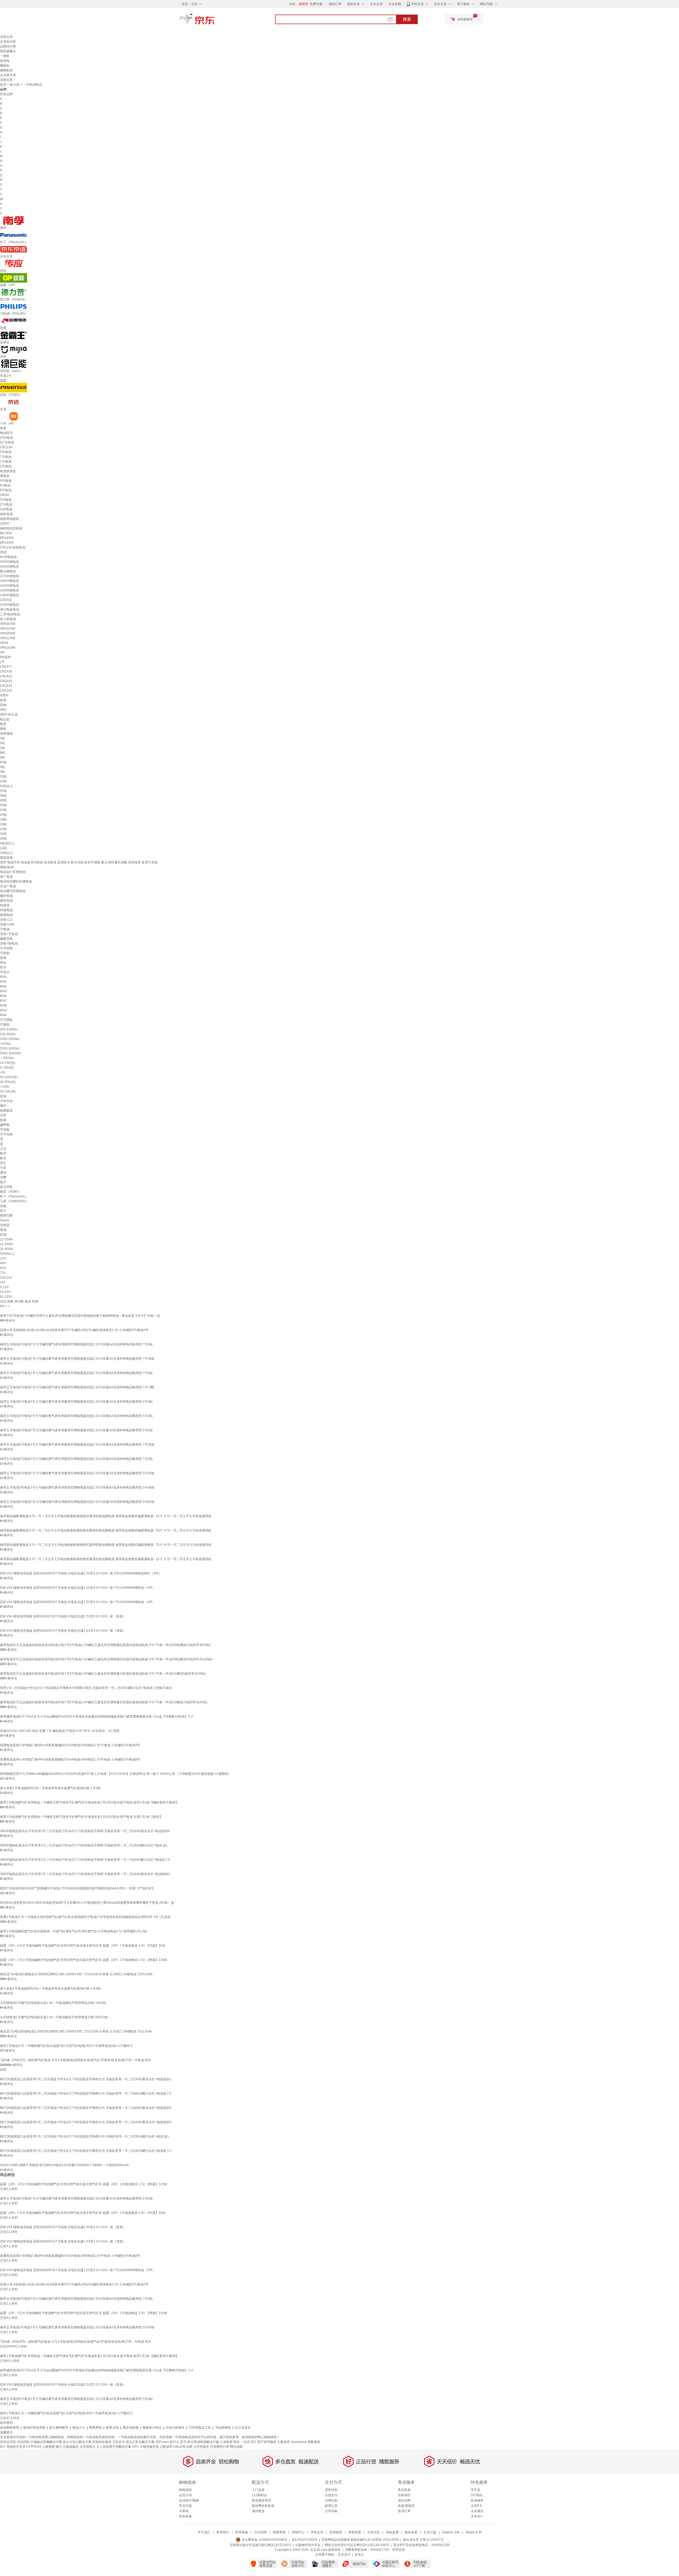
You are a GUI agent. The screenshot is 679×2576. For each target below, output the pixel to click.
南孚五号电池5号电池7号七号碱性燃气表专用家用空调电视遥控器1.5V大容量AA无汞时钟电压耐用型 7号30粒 (77, 1445)
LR (2, 662)
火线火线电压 (175, 2428)
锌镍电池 (6, 910)
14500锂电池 (9, 595)
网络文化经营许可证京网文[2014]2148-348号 (357, 2545)
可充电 (5, 1130)
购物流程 (185, 2490)
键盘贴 (5, 65)
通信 (3, 1173)
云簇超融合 (71, 2447)
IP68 (3, 986)
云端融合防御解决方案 (46, 2442)
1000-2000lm (10, 1039)
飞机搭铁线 (223, 2428)
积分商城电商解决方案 (203, 2442)
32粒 (3, 834)
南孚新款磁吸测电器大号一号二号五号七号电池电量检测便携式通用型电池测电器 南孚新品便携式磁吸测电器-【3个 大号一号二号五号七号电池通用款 (106, 1530)
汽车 (3, 1168)
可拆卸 (5, 953)
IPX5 (3, 991)
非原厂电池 (8, 886)
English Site (451, 2532)
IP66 (3, 982)
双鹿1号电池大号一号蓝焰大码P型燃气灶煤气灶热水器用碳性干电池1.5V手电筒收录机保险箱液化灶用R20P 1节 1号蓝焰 (85, 1917)
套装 (3, 958)
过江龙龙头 (243, 2428)
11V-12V (6, 1278)
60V (3, 1268)
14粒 (3, 848)
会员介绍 (185, 2495)
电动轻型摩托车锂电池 (16, 881)
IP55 (3, 977)
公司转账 (331, 2511)
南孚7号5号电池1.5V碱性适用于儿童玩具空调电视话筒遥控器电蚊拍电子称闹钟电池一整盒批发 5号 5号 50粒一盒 (80, 1316)
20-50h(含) (8, 1082)
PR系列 (5, 657)
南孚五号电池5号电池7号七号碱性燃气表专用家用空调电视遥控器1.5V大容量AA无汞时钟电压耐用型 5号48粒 (77, 1487)
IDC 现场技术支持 (13, 2447)
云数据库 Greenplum (292, 2442)
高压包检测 (130, 2428)
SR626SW (8, 633)
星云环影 (6, 1187)
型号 (183, 2442)
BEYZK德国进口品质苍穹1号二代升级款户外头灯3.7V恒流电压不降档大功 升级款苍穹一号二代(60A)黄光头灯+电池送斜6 (86, 2108)
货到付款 (331, 2490)
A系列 (4, 695)
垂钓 (3, 1106)
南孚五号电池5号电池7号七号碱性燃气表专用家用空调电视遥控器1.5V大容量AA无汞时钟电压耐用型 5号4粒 (76, 1416)
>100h (5, 1087)
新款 (237, 2442)
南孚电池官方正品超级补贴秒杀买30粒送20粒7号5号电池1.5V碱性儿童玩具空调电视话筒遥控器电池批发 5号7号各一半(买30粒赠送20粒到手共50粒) (105, 1645)
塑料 (3, 729)
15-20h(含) (8, 1091)
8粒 (3, 753)
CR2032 (6, 600)
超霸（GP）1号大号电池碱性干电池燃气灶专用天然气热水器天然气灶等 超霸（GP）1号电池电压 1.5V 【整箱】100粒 (84, 1960)
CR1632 (6, 686)
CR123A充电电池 (13, 547)
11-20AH (6, 1239)
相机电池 (6, 514)
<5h (3, 1072)
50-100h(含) (9, 1077)
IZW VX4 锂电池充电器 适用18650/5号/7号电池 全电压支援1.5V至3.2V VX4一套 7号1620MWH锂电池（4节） (78, 1602)
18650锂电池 (9, 581)
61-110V (6, 1297)
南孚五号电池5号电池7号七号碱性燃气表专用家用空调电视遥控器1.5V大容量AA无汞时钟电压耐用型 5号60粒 (77, 1502)
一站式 (245, 2442)
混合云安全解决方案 (140, 2442)
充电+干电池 (9, 934)
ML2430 (6, 533)
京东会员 (376, 4)
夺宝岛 (476, 2490)
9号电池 (6, 481)
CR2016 (6, 681)
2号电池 (6, 466)
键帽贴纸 (6, 70)
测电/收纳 (7, 867)
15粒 (3, 776)
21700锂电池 (9, 576)
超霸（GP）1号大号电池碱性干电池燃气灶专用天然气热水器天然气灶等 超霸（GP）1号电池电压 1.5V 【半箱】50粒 (83, 1946)
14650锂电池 (9, 590)
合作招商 (260, 2532)
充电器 (5, 1225)
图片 (59, 2447)
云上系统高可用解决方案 (114, 2447)
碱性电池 (6, 896)
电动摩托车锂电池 (13, 891)
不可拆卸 (6, 948)
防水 (3, 967)
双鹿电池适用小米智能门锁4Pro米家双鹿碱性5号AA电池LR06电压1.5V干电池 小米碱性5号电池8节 (70, 1759)
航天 (3, 1158)
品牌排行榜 (8, 46)
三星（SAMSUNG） (14, 1201)
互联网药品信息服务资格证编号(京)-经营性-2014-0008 (360, 2540)
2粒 (3, 743)
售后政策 (404, 2490)
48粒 (3, 796)
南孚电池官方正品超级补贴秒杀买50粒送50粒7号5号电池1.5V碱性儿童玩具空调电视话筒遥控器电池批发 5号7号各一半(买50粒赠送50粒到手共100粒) (106, 1659)
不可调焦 (6, 1020)
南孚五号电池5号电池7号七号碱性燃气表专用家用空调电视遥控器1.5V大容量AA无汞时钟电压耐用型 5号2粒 (76, 1430)
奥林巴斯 (6, 1215)
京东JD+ (477, 2516)
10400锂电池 (9, 605)
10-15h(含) (8, 1063)
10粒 (3, 781)
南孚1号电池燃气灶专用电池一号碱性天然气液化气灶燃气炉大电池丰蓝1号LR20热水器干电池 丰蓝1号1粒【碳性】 (81, 1817)
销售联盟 (355, 2532)
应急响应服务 (102, 2442)
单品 (3, 963)
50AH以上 (7, 1254)
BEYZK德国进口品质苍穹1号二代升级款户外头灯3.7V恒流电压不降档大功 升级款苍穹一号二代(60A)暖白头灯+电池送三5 (86, 2094)
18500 (5, 524)
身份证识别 (8, 2442)
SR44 (4, 643)
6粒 (3, 757)
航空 (3, 1153)
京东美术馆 (8, 75)
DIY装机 (477, 2495)
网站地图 (236, 2447)
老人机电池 (8, 619)
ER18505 (7, 538)
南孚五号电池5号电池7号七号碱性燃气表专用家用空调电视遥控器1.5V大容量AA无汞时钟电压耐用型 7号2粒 (76, 1459)
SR (2, 652)
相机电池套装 (10, 519)
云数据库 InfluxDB (173, 2447)
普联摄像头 (8, 51)
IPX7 (3, 1001)
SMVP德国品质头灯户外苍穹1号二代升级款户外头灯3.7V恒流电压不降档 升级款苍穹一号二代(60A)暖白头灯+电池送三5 (85, 1860)
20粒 (3, 815)
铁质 (3, 724)
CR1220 (6, 691)
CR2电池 (6, 438)
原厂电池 (6, 877)
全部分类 (6, 37)
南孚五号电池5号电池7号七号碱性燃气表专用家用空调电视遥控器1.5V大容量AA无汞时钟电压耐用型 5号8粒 (76, 1402)
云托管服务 (201, 2447)
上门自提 (258, 2490)
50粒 (3, 791)
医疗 (3, 1182)
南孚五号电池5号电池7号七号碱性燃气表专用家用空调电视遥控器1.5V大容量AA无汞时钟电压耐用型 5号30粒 (77, 1473)
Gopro (5, 1220)
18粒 (3, 819)
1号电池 (6, 462)
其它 (3, 1163)
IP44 (3, 1015)
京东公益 (430, 2532)
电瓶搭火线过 (152, 2428)
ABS (3, 710)
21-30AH (6, 1244)
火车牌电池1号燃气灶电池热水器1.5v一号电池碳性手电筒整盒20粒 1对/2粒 (53, 2003)
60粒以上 (7, 786)
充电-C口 (6, 920)
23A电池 (6, 509)
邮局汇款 (331, 2506)
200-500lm (8, 1034)
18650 (5, 495)
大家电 (184, 2511)
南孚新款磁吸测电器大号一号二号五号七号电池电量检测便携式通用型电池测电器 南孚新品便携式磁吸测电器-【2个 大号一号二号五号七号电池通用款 (106, 1545)
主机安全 (119, 2442)
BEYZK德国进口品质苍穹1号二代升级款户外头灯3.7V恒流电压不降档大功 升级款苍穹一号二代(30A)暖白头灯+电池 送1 (84, 2136)
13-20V (5, 1292)
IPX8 (3, 1006)
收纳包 (5, 61)
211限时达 (260, 2495)
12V (3, 1258)
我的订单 (335, 4)
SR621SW (8, 638)
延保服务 (477, 2500)
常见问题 (185, 2506)
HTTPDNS (34, 2447)
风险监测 (392, 2532)
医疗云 (175, 2442)
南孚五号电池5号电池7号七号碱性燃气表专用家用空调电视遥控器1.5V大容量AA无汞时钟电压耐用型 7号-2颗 (77, 1387)
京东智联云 (88, 2447)
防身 (3, 1120)
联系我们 (223, 2532)
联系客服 (185, 2516)
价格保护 (404, 2495)
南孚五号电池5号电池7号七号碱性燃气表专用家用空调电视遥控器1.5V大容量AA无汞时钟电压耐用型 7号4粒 (76, 1344)
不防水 (5, 972)
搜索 (407, 19)
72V (3, 1273)
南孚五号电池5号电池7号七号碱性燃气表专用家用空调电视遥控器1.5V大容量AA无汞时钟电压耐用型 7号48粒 (77, 1359)
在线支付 (331, 2495)
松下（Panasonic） (14, 1196)
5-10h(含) (7, 1068)
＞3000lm (7, 1058)
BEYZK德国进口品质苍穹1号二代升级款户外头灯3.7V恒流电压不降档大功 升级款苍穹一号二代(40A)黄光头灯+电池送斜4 (86, 2122)
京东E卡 (477, 2506)
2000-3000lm (10, 1048)
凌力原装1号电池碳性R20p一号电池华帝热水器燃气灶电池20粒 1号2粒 (50, 1788)
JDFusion (162, 2442)
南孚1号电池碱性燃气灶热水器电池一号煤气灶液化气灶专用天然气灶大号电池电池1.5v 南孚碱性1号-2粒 (74, 1931)
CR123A (6, 447)
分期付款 (331, 2500)
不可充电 (6, 1134)
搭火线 (15, 85)
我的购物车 (465, 19)
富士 (3, 1211)
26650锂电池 (9, 562)
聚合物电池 (8, 571)
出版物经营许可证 (308, 2545)
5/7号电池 (7, 442)
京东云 (359, 2555)
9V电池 (5, 485)
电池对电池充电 (34, 2428)
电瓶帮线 (95, 2428)
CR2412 (6, 676)
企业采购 (395, 4)
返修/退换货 (406, 2506)
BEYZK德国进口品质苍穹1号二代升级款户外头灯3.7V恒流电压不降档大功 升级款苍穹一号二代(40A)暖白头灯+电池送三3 (86, 2151)
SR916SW (8, 629)
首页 (3, 85)
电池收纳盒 (8, 471)
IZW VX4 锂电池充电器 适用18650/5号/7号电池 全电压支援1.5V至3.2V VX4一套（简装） (63, 1631)
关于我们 (204, 2532)
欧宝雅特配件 (59, 2428)
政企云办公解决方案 (77, 2442)
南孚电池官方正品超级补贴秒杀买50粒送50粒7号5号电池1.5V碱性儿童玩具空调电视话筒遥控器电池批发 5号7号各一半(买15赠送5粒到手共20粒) (103, 1674)
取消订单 (404, 2511)
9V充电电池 (8, 557)
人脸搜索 (49, 2447)
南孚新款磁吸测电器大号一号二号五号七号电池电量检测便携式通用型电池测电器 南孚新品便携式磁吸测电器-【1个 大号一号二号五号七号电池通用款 (106, 1516)
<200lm (5, 1044)
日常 (3, 1115)
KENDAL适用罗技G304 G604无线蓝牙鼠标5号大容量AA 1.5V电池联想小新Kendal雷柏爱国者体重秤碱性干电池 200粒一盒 (87, 1903)
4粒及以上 (7, 843)
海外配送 (258, 2511)
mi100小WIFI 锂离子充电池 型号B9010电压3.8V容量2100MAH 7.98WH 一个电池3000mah (64, 2165)
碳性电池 (6, 901)
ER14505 (7, 543)
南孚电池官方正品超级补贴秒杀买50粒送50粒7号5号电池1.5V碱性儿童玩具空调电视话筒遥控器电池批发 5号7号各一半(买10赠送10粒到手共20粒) (104, 1702)
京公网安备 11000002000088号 (264, 2540)
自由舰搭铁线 (10, 2428)
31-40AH (6, 1249)
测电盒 (5, 476)
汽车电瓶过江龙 (200, 2428)
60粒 (3, 762)
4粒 (3, 772)
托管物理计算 (220, 2447)
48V (3, 1263)
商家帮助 (279, 2532)
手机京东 (417, 4)
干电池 (5, 929)
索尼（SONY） (11, 1192)
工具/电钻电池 (10, 614)
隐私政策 (411, 2532)
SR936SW (8, 624)
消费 (3, 1177)
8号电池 (6, 490)
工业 (3, 1149)
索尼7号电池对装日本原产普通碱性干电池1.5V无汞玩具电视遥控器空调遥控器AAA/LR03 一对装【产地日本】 (77, 1888)
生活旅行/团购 (189, 2500)
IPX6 (3, 996)
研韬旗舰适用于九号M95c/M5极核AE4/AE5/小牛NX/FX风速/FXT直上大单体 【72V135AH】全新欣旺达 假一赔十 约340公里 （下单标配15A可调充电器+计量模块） (116, 1774)
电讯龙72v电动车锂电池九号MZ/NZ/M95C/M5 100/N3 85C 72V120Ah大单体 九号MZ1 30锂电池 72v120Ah (76, 2031)
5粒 (3, 767)
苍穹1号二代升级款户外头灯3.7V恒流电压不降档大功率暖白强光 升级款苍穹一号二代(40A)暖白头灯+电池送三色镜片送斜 (86, 1688)
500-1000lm (9, 1029)
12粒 (3, 829)
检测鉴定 (6, 1111)
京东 (215, 21)
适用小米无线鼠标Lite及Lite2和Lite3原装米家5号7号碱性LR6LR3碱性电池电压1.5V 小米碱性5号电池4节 (74, 1330)
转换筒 (5, 905)
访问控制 (23, 2442)
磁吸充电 (6, 939)
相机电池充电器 (11, 528)
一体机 (5, 56)
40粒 (3, 800)
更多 (3, 428)
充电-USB (7, 924)
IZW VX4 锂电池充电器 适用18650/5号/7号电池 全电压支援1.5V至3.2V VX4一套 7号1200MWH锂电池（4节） (78, 1588)
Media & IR (474, 2532)
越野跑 (5, 1125)
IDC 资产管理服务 (264, 2442)
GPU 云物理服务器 (145, 2447)
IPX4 (3, 1010)
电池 (3, 1230)
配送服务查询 (262, 2500)
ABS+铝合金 (9, 714)
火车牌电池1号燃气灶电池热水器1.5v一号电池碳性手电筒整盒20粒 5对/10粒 (54, 2017)
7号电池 (6, 457)
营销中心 (298, 2532)
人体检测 (226, 2442)
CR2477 (6, 667)
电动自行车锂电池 (13, 872)
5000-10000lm (11, 1053)
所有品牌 (6, 94)
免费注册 (316, 4)
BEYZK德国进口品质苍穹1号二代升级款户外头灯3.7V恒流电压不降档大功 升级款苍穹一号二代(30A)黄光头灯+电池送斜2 (86, 2079)
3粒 (3, 738)
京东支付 (344, 2555)
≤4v (3, 1282)
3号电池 (6, 500)
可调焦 (5, 1025)
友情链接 (336, 2532)
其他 (3, 552)
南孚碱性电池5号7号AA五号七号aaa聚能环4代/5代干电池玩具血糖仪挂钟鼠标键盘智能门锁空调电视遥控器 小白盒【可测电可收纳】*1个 (97, 1717)
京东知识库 (8, 42)
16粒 (3, 824)
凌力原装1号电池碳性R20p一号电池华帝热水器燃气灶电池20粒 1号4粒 (50, 1989)
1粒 (3, 748)
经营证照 (398, 2550)
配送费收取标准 (263, 2506)
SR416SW (8, 648)
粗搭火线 (112, 2428)
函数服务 (314, 2442)
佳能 (3, 1206)
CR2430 (6, 672)
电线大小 (79, 2428)
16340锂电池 (9, 586)
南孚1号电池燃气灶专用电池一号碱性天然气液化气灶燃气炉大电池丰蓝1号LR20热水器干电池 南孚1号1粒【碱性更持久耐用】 (89, 1802)
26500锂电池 (9, 567)
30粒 (3, 805)
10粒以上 (7, 853)
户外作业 (6, 1101)
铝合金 (5, 719)
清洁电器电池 (10, 609)
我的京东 (353, 4)
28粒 (3, 839)
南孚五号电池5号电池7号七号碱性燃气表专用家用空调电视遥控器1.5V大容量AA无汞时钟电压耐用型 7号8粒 (76, 1373)
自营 (3, 2070)
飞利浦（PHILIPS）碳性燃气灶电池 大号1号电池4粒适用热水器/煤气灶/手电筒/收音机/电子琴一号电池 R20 (75, 2060)
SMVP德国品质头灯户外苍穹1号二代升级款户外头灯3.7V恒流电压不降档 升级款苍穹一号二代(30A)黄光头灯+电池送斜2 (85, 1874)
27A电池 (6, 504)
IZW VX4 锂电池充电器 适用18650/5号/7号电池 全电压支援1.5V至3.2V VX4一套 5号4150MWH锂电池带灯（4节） (81, 1573)
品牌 (189, 2447)
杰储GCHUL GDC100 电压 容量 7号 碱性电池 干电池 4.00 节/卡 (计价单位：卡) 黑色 (60, 1731)
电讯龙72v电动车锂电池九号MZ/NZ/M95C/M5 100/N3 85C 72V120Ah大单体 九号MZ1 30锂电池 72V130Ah (76, 1974)
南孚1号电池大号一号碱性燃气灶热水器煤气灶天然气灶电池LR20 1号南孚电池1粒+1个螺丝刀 (66, 2046)
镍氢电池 (6, 915)
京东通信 (477, 2511)
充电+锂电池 (9, 943)
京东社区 (373, 2532)
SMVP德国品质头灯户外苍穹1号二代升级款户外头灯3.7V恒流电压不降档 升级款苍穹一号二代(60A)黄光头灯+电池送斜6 (85, 1831)
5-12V (4, 1287)
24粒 (3, 810)
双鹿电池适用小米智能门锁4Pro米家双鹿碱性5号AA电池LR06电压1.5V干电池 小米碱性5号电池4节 (70, 1745)
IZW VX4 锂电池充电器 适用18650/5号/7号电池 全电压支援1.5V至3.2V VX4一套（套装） (63, 1616)
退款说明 (404, 2500)
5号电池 (6, 452)
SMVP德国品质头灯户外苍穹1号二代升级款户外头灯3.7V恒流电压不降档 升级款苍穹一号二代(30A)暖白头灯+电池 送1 (84, 1845)
